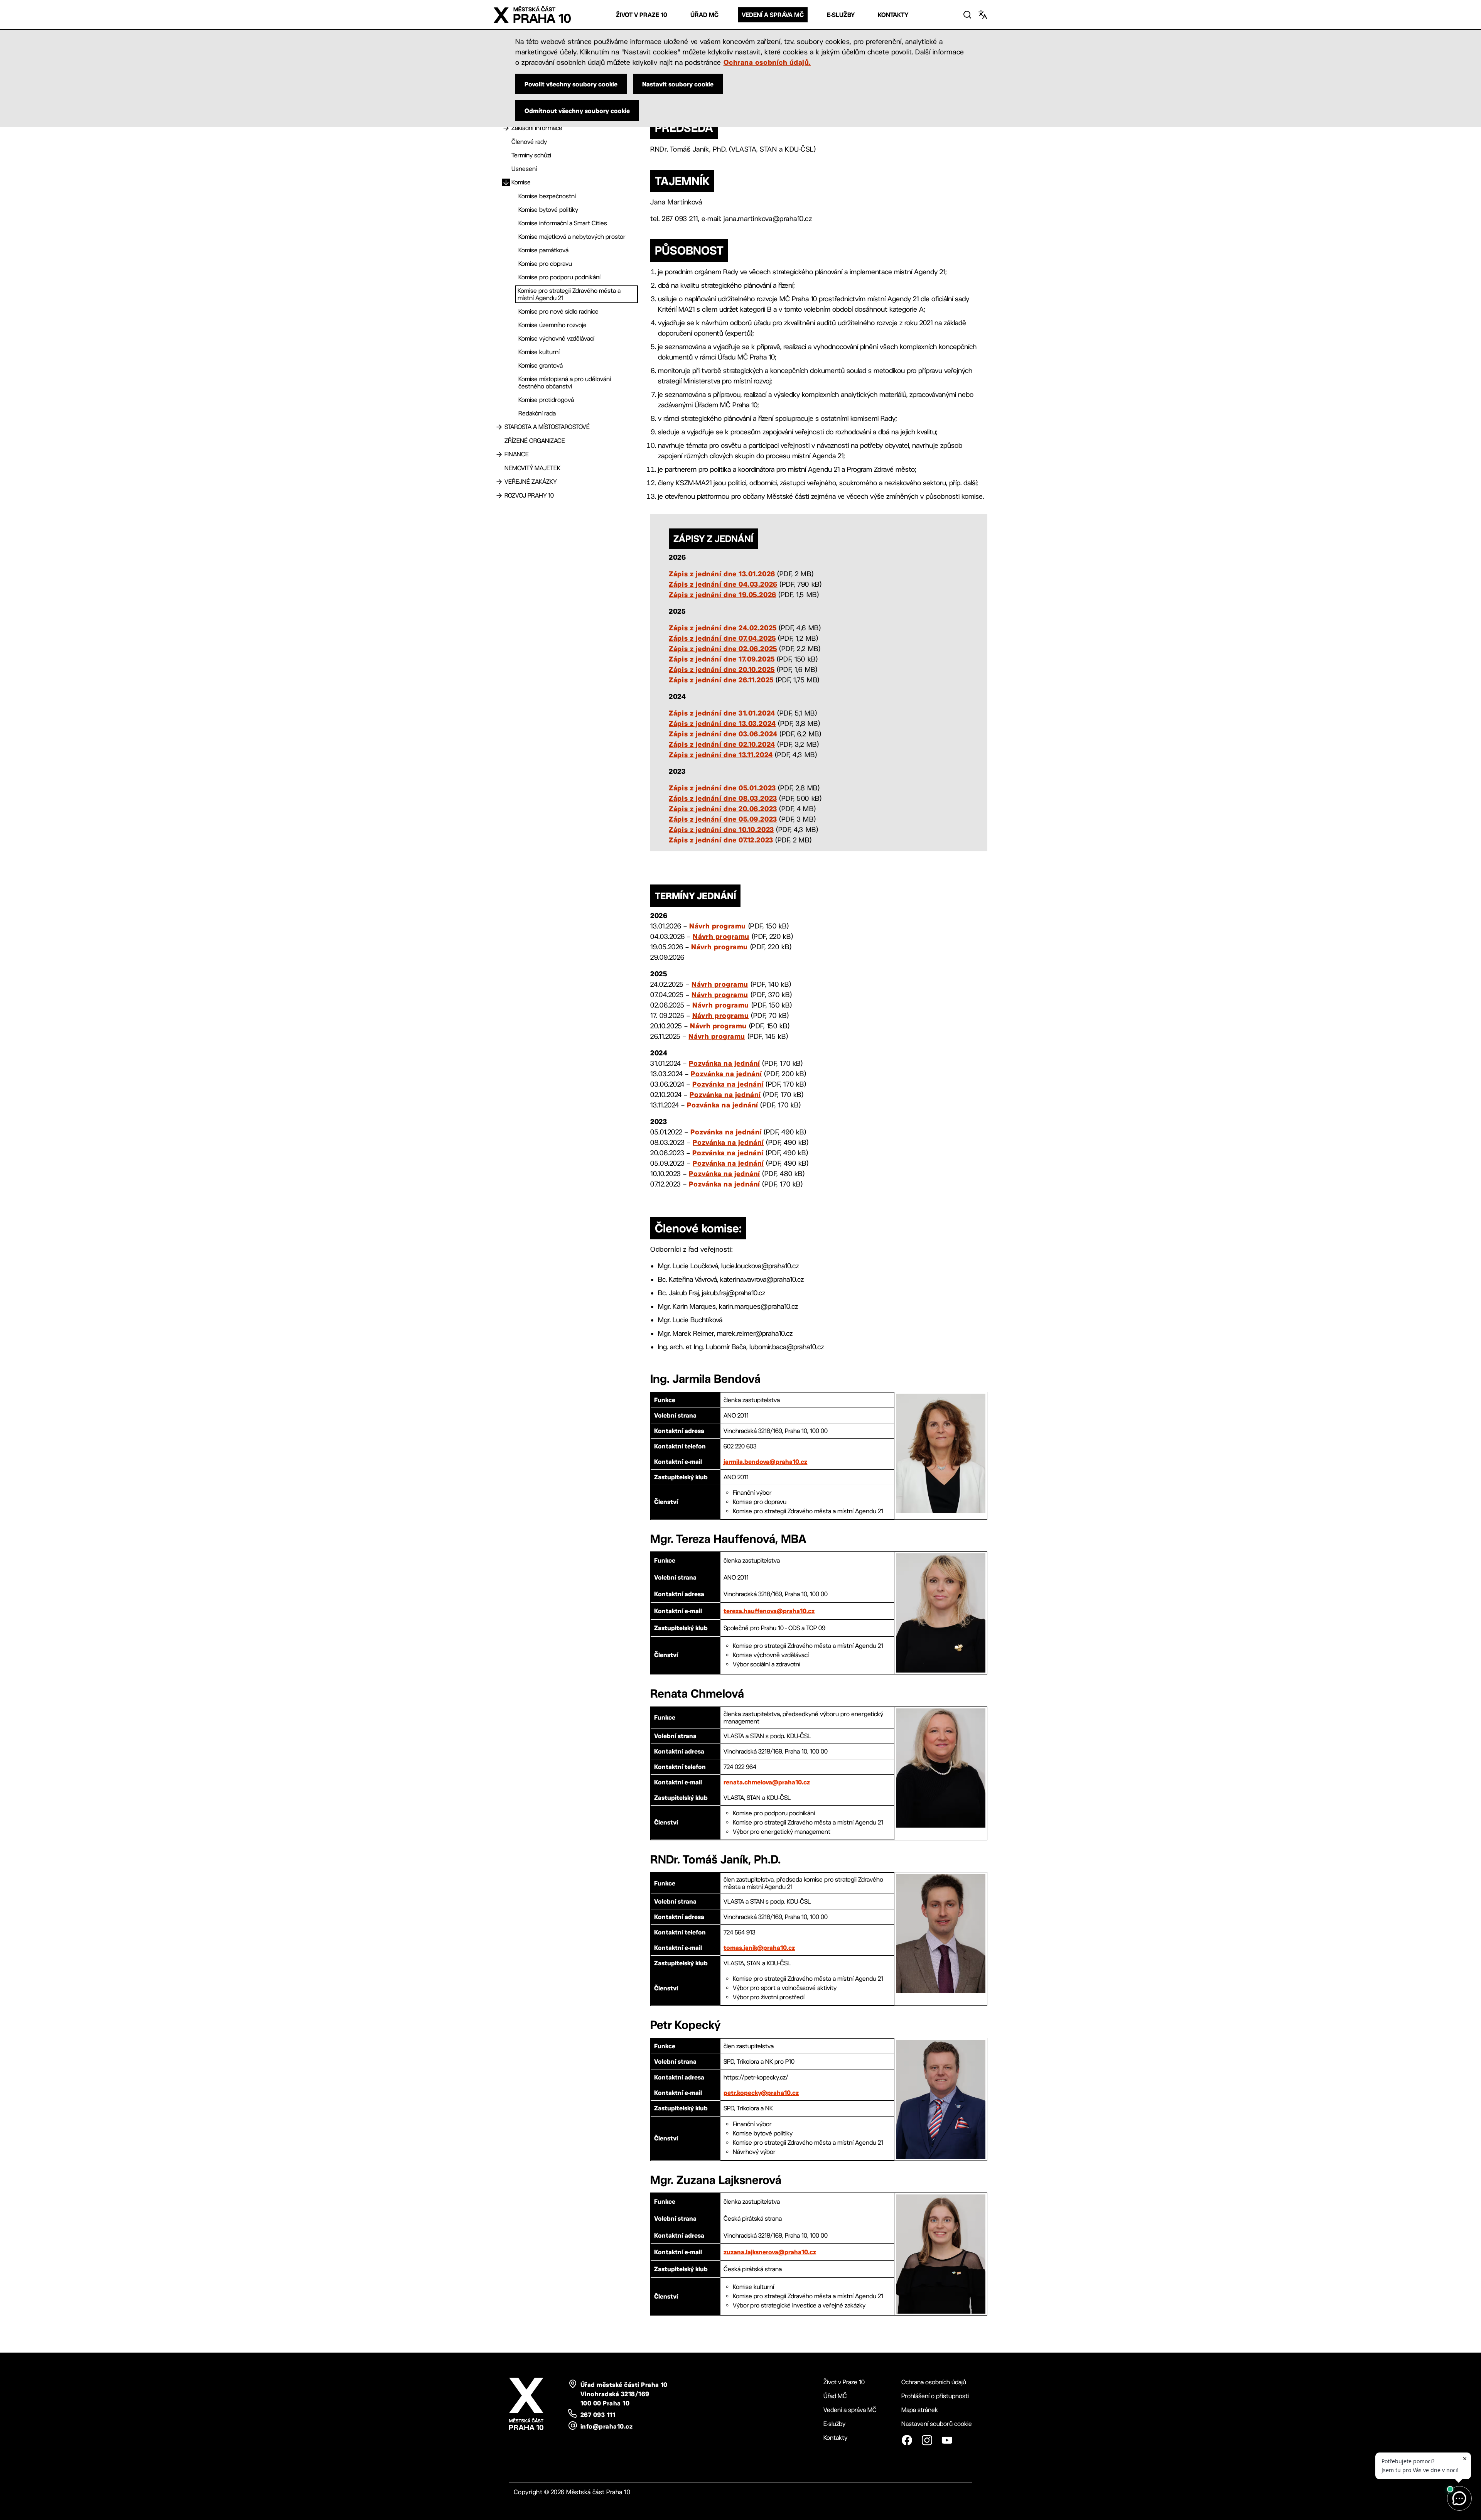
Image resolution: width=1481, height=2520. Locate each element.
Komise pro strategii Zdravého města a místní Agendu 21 (569, 294)
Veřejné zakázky (531, 482)
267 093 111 (598, 2415)
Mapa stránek (920, 2410)
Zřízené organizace (535, 441)
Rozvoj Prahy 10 (529, 495)
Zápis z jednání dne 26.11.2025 (721, 680)
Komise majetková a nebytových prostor (572, 237)
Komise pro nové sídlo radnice (558, 311)
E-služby (841, 15)
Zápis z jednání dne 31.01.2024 (722, 713)
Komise (521, 182)
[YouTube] (947, 2440)
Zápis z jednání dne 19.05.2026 (722, 594)
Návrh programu (718, 926)
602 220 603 (740, 1446)
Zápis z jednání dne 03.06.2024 (723, 734)
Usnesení (524, 169)
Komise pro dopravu (545, 264)
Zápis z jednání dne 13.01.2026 (722, 574)
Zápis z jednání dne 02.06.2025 (723, 648)
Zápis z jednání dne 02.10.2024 (722, 744)
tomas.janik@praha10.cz (759, 1948)
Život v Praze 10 (642, 15)
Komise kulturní (539, 352)
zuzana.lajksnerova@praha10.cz (770, 2252)
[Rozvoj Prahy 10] (499, 496)
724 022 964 (740, 1767)
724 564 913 (739, 1932)
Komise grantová (541, 365)
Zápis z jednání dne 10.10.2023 (721, 829)
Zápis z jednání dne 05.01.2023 (722, 788)
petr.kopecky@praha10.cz (761, 2093)
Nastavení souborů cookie (937, 2424)
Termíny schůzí (531, 155)
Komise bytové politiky (548, 210)
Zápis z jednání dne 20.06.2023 (723, 808)
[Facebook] (907, 2440)
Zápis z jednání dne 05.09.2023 (723, 819)
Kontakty (893, 15)
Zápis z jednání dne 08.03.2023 (723, 798)
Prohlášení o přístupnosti (935, 2396)
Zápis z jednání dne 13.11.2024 (721, 754)
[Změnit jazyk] (983, 15)
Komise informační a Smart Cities (563, 223)
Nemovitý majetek (532, 468)
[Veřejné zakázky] (499, 482)
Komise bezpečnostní (547, 196)
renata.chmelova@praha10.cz (767, 1782)
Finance (517, 454)
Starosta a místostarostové (547, 427)
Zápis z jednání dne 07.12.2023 (721, 840)
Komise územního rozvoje (552, 325)
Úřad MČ (704, 15)
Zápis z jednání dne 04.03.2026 (723, 584)
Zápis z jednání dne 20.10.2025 (722, 669)
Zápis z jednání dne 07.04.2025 (722, 638)
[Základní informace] (506, 128)
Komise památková (543, 250)
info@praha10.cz (606, 2426)
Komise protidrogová (546, 400)
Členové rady (529, 142)
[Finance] (499, 454)
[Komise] (506, 182)
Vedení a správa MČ (773, 15)
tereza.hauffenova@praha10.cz (769, 1611)
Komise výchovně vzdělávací (556, 338)
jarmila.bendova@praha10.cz (765, 1462)
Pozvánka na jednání (724, 1063)
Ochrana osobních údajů (934, 2382)
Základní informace (537, 128)
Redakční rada (537, 413)
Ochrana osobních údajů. (767, 62)
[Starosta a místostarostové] (499, 427)
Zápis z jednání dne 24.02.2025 (723, 628)
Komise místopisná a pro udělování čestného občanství (565, 383)
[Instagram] (927, 2440)
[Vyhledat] (967, 15)
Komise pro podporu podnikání (559, 277)
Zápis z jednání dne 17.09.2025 (722, 659)
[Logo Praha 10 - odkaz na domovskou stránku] (532, 15)
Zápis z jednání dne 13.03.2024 (722, 723)
